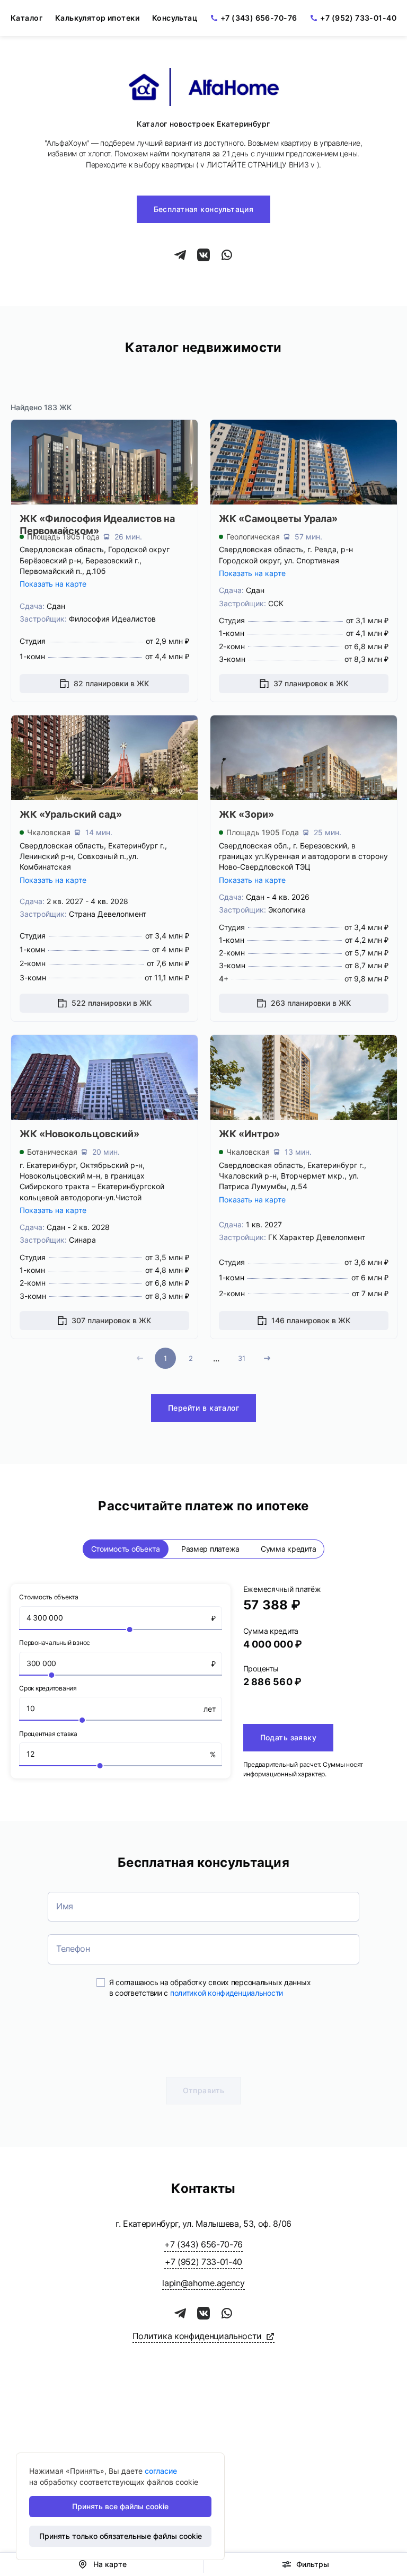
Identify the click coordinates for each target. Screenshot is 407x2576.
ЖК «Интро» (249, 1134)
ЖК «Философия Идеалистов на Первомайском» (97, 525)
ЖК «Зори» (246, 814)
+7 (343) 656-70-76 (259, 18)
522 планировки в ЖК (112, 1003)
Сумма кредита (288, 1549)
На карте (110, 2564)
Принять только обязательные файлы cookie (121, 2536)
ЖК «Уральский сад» (71, 814)
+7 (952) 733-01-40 (358, 18)
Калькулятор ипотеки (97, 18)
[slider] (121, 1630)
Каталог (26, 18)
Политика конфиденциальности (197, 2336)
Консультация (179, 18)
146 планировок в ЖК (311, 1320)
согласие (161, 2471)
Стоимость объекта (126, 1549)
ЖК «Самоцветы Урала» (278, 519)
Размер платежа (210, 1549)
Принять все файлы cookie (120, 2506)
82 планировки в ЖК (111, 683)
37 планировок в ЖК (311, 683)
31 (242, 1358)
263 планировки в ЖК (311, 1003)
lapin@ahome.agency (203, 2283)
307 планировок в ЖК (111, 1320)
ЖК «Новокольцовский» (79, 1134)
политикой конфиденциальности (227, 1993)
